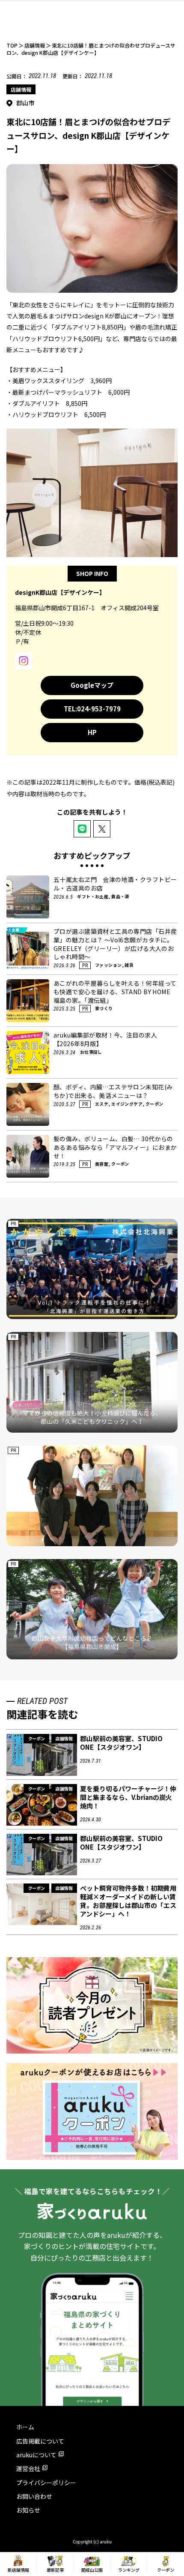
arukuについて (36, 2455)
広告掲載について (40, 2441)
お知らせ (28, 2510)
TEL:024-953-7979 (92, 709)
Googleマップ (92, 685)
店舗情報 (21, 89)
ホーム (25, 2427)
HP (92, 732)
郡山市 (25, 103)
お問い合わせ (34, 2496)
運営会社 (28, 2468)
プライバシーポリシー (46, 2483)
